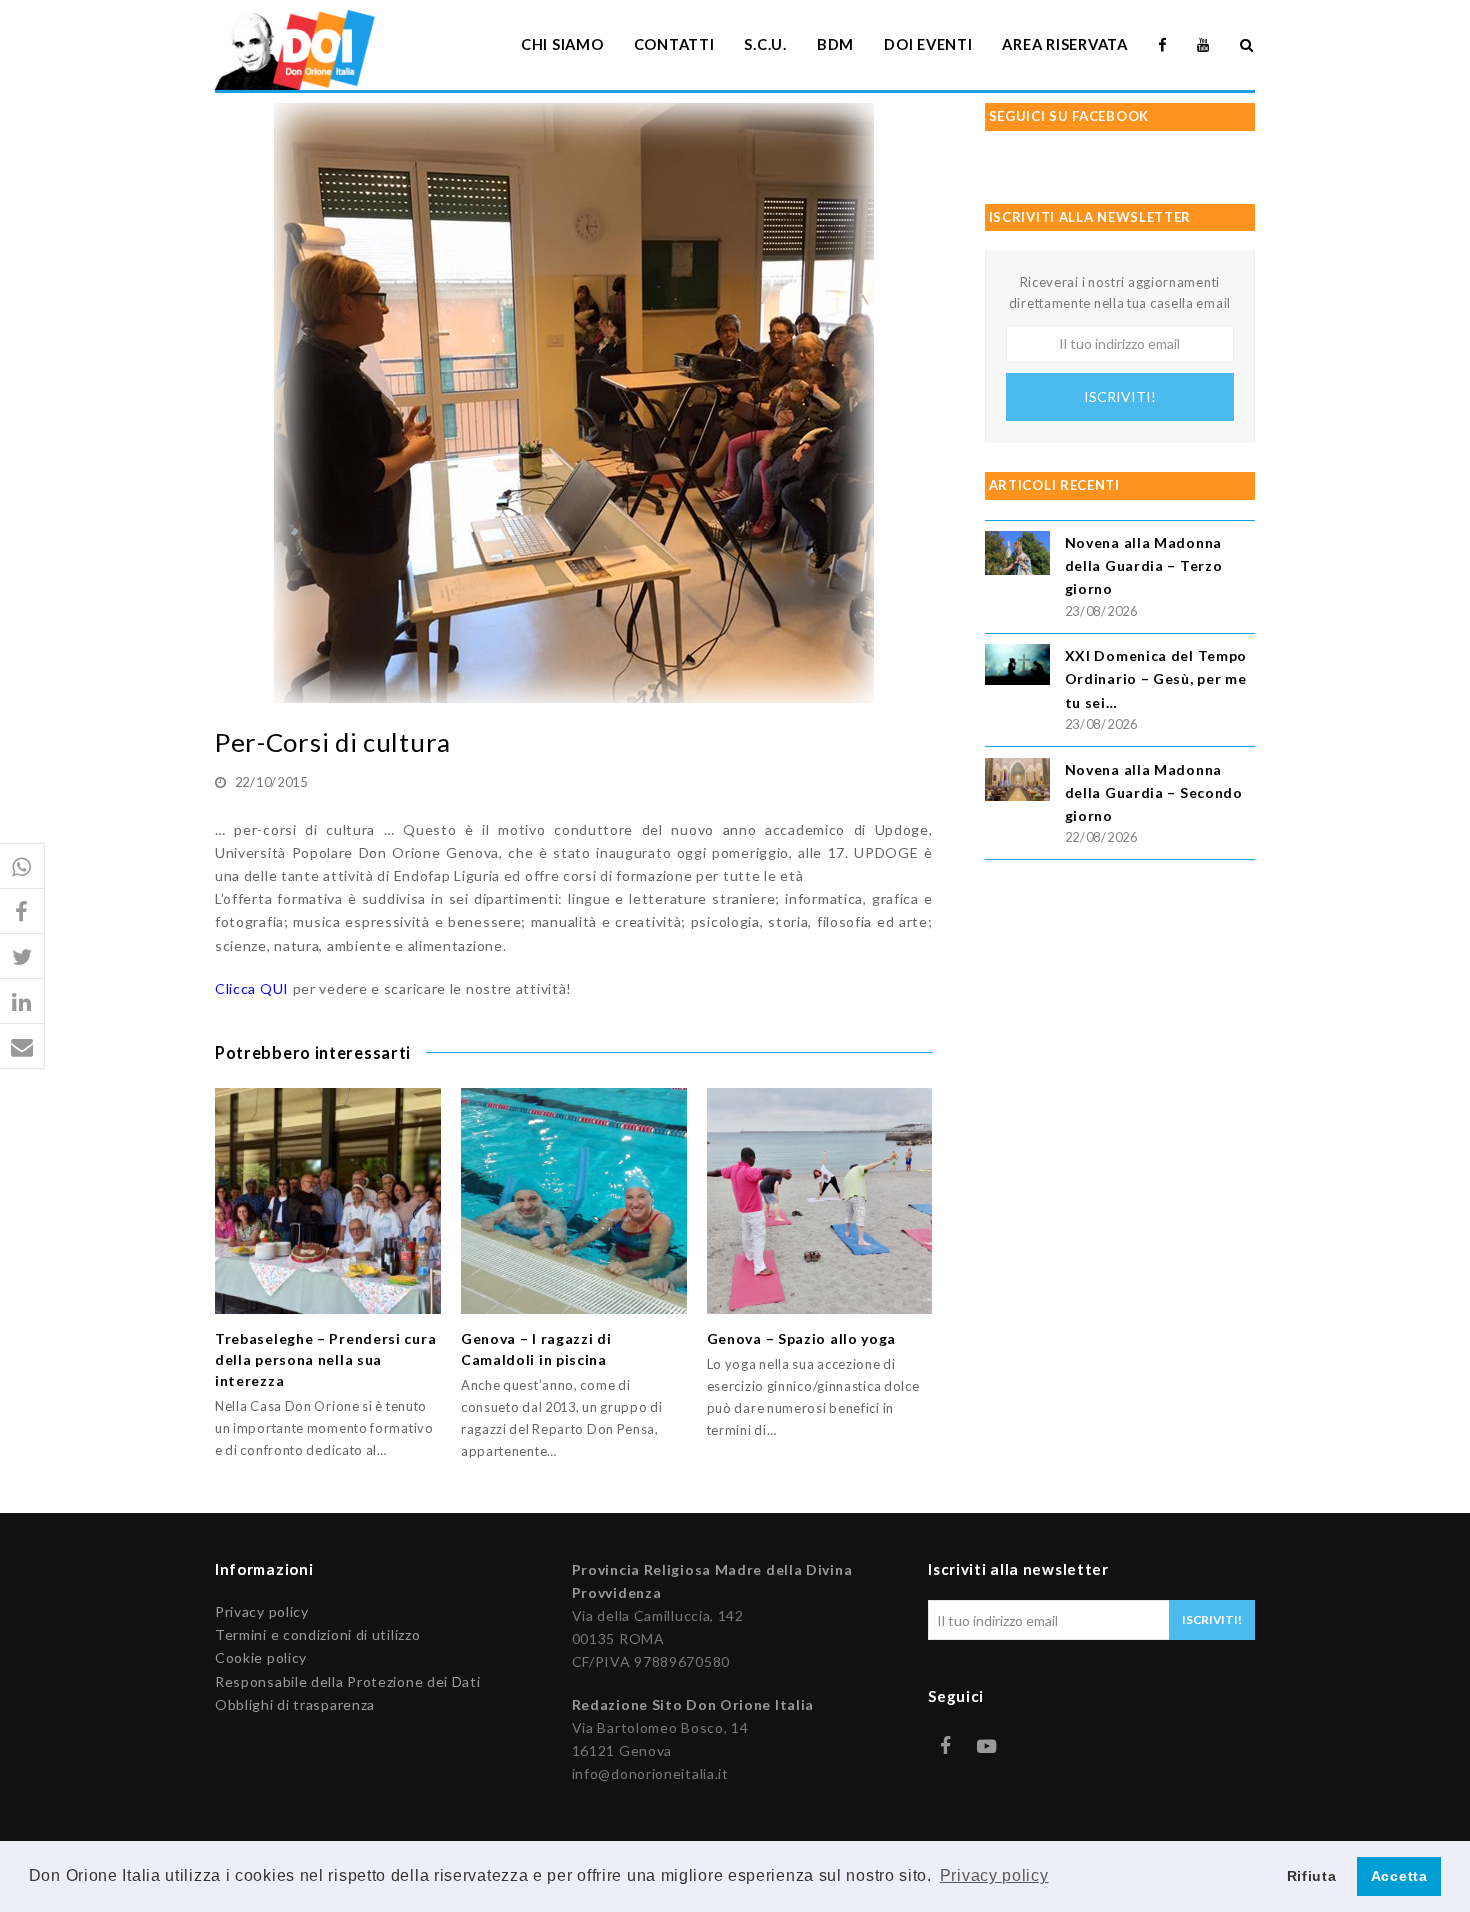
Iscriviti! (1120, 396)
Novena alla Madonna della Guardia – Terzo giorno (1144, 565)
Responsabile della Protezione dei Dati (348, 1681)
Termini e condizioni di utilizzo (317, 1634)
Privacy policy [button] (994, 1875)
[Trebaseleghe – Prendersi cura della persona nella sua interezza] (328, 1201)
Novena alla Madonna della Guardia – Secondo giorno (1154, 792)
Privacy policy (262, 1611)
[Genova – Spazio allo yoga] (820, 1201)
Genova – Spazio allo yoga (802, 1338)
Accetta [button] (1399, 1876)
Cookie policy (261, 1657)
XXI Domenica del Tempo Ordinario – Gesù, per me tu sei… (1156, 678)
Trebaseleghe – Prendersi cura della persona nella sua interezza (325, 1359)
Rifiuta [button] (1312, 1876)
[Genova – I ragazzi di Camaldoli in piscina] (574, 1201)
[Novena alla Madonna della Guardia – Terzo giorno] (1017, 555)
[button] (22, 866)
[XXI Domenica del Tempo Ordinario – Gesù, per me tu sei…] (1017, 667)
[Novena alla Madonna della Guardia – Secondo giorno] (1017, 782)
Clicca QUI (252, 988)
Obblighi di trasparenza (295, 1704)
